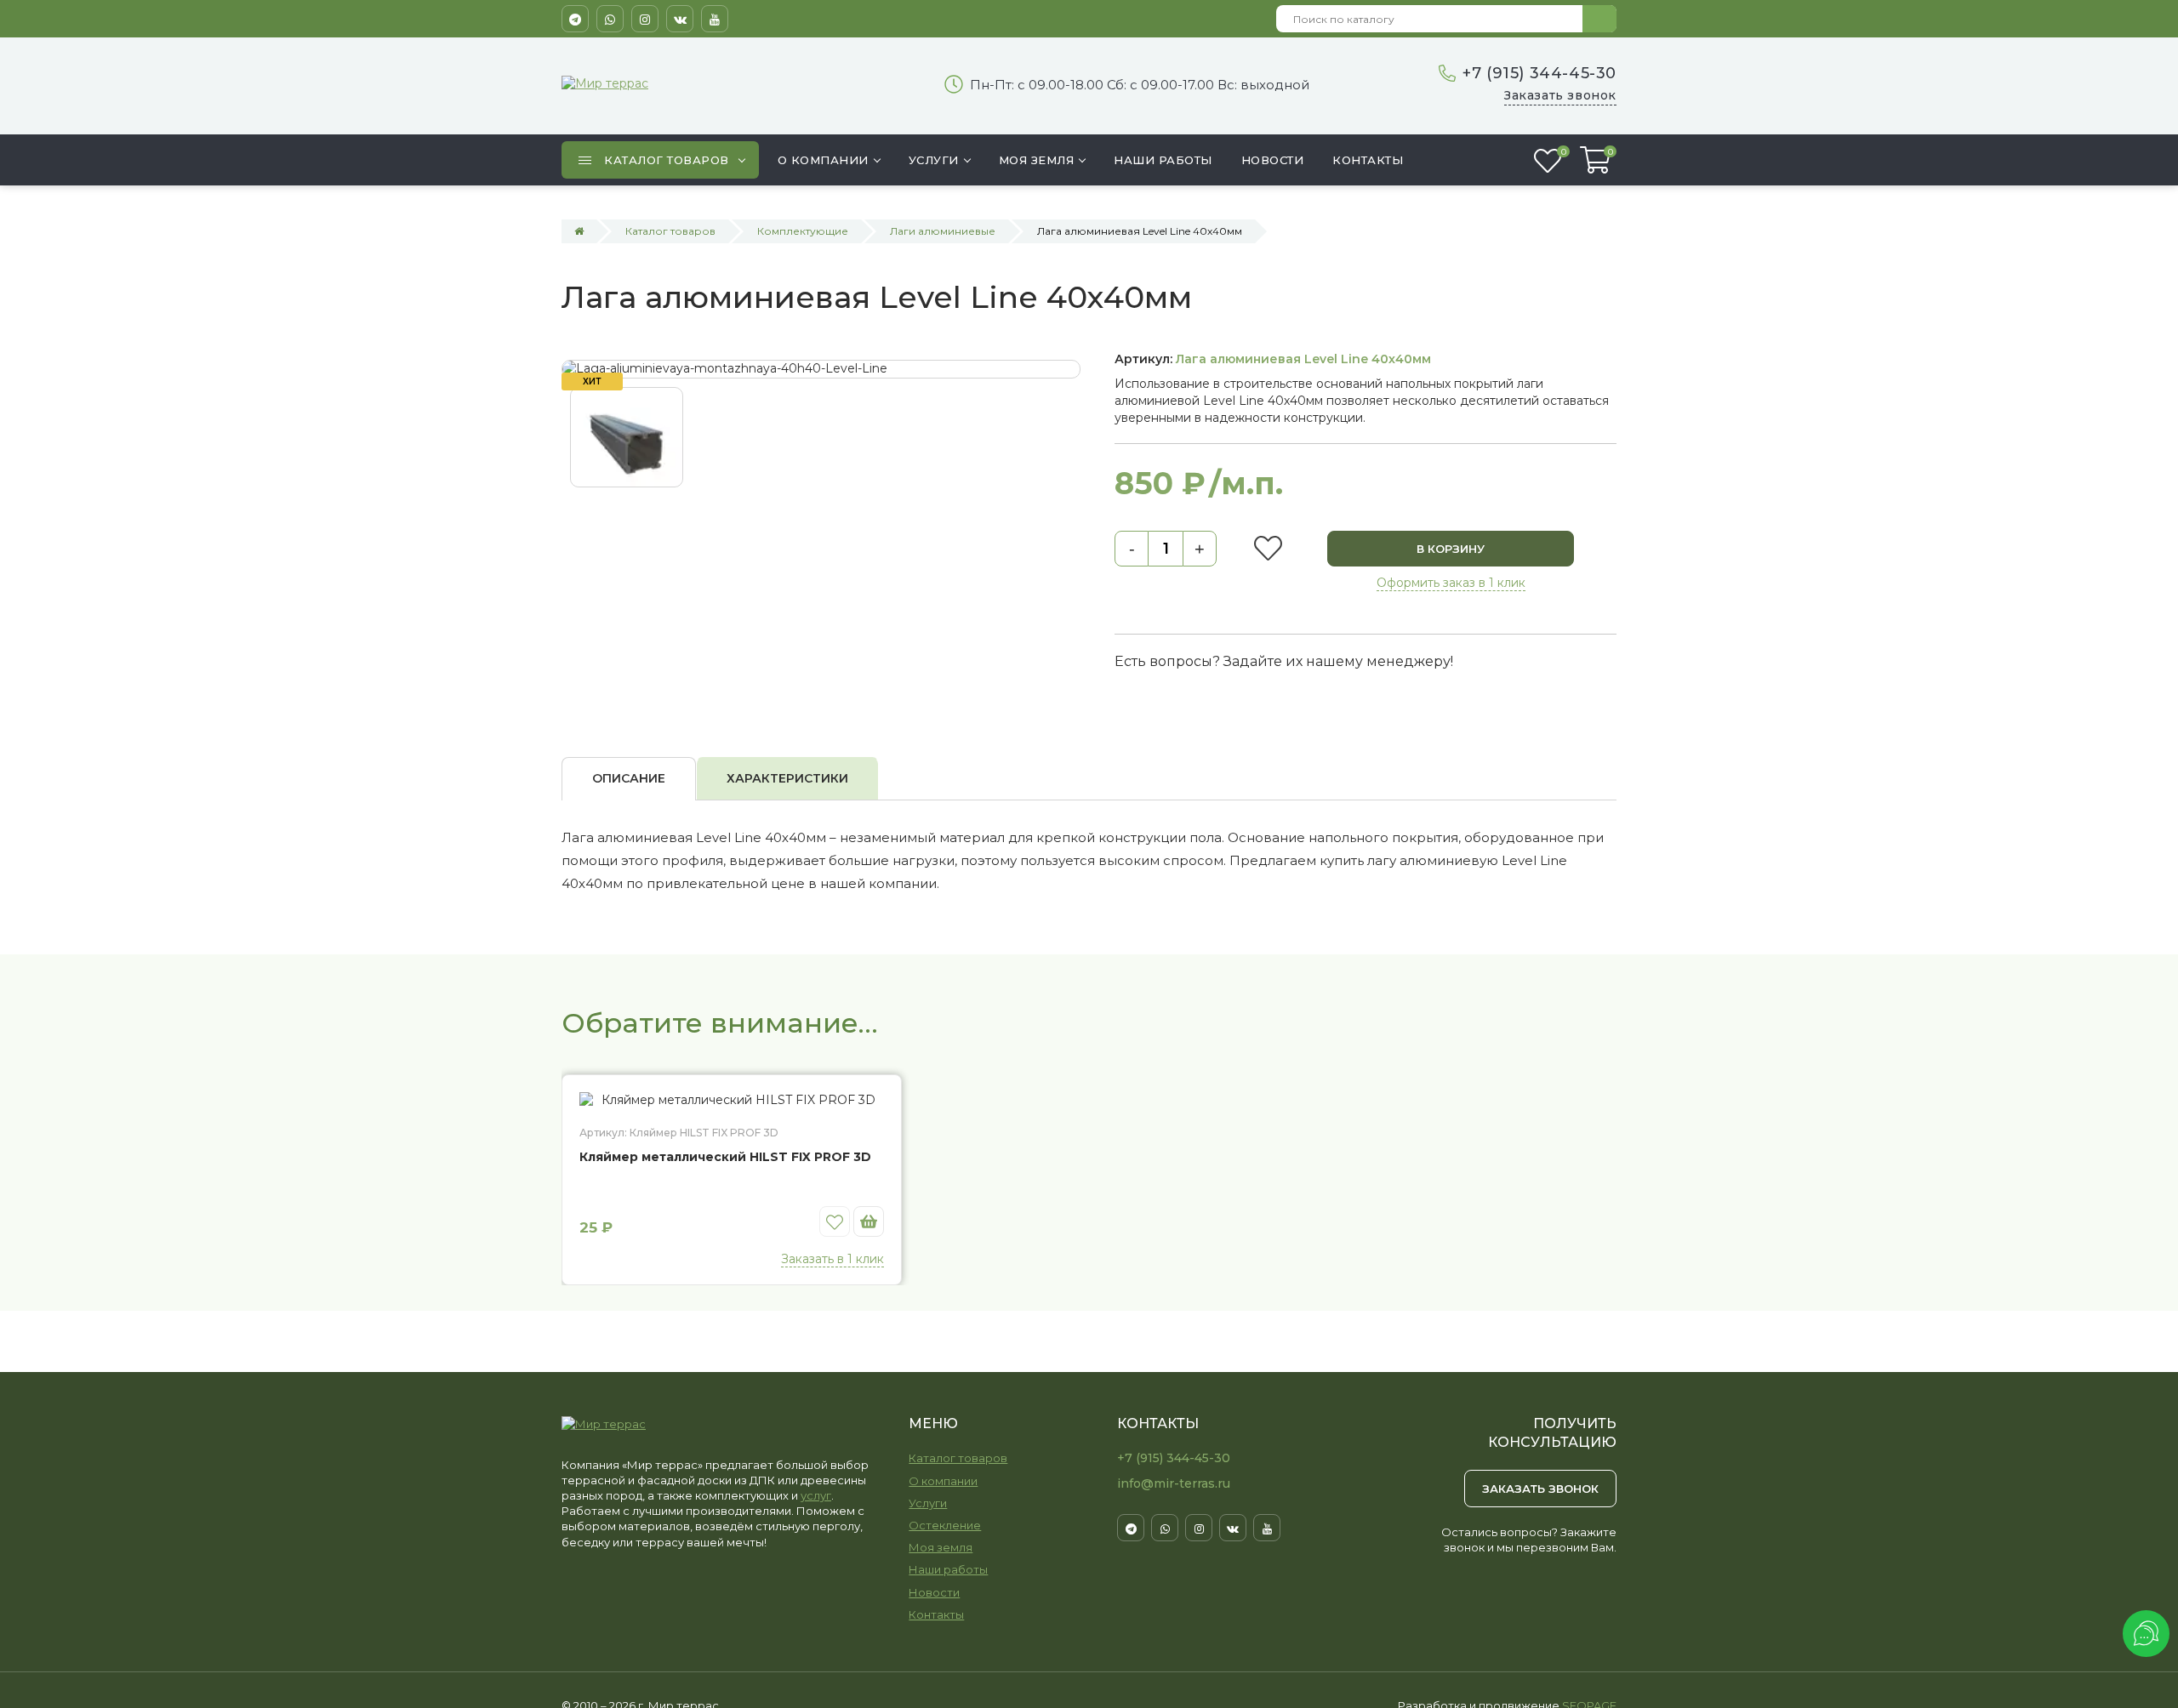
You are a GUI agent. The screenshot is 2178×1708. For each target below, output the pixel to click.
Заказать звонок (1560, 95)
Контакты (936, 1614)
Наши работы (948, 1569)
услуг (816, 1495)
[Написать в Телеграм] (575, 19)
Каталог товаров (958, 1458)
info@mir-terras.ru (1174, 1483)
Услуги (928, 1503)
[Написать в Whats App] (610, 19)
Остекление (945, 1525)
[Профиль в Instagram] (645, 19)
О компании (943, 1481)
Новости (934, 1592)
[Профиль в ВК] (680, 19)
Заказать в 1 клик (832, 1259)
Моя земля (941, 1547)
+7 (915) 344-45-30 (1539, 73)
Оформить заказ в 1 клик (1451, 583)
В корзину (1451, 549)
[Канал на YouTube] (715, 19)
